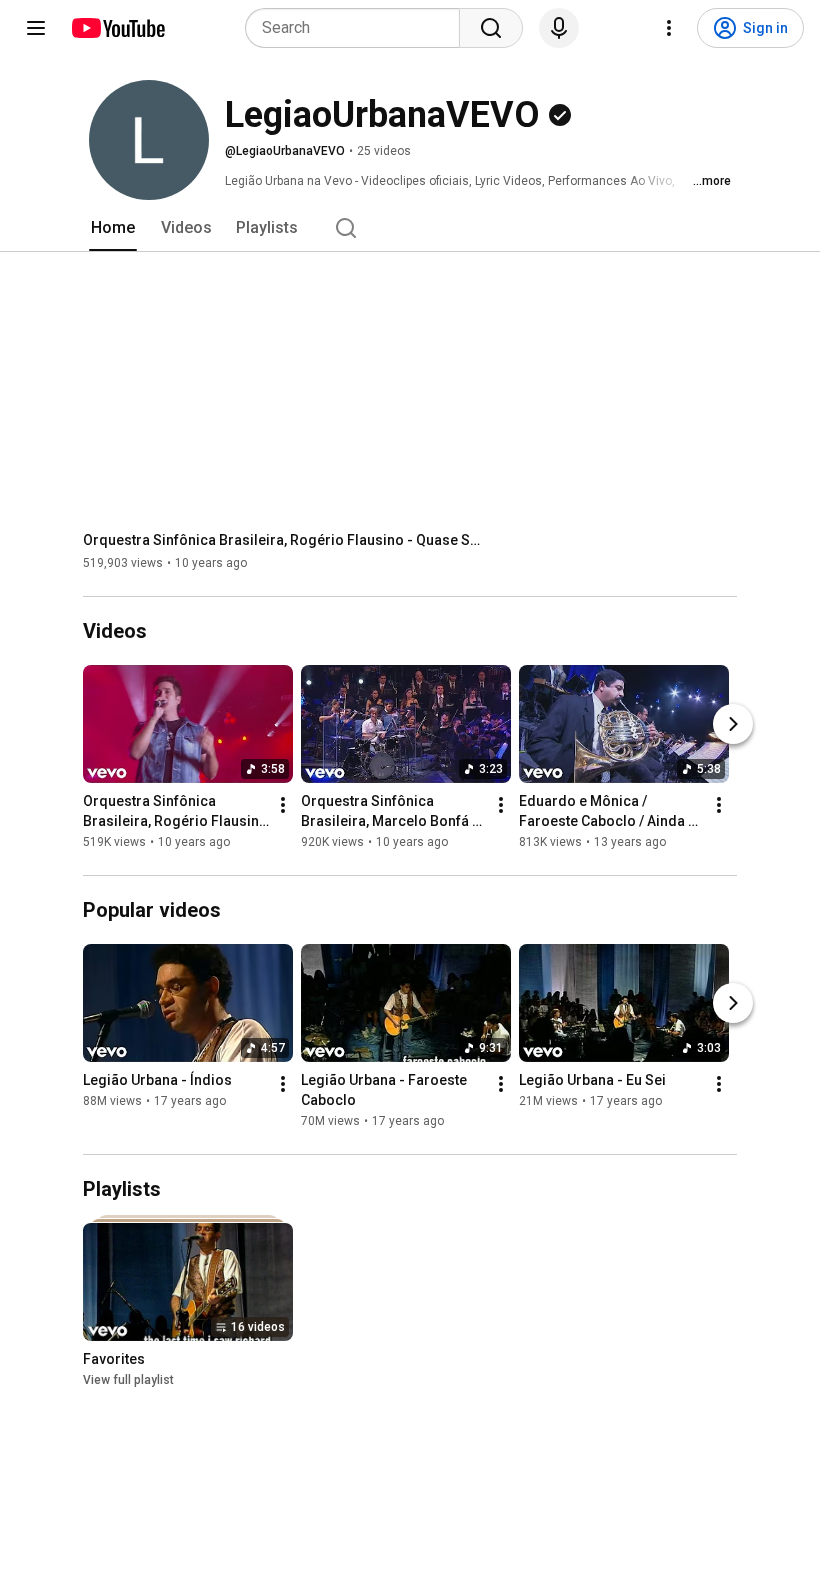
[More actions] (283, 805)
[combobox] (358, 28)
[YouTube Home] (117, 28)
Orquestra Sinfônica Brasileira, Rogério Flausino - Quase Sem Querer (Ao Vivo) (283, 540)
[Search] (491, 28)
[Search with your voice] (559, 28)
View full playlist (128, 1380)
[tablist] (410, 228)
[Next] (733, 724)
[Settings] (669, 28)
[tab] (113, 228)
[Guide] (36, 28)
